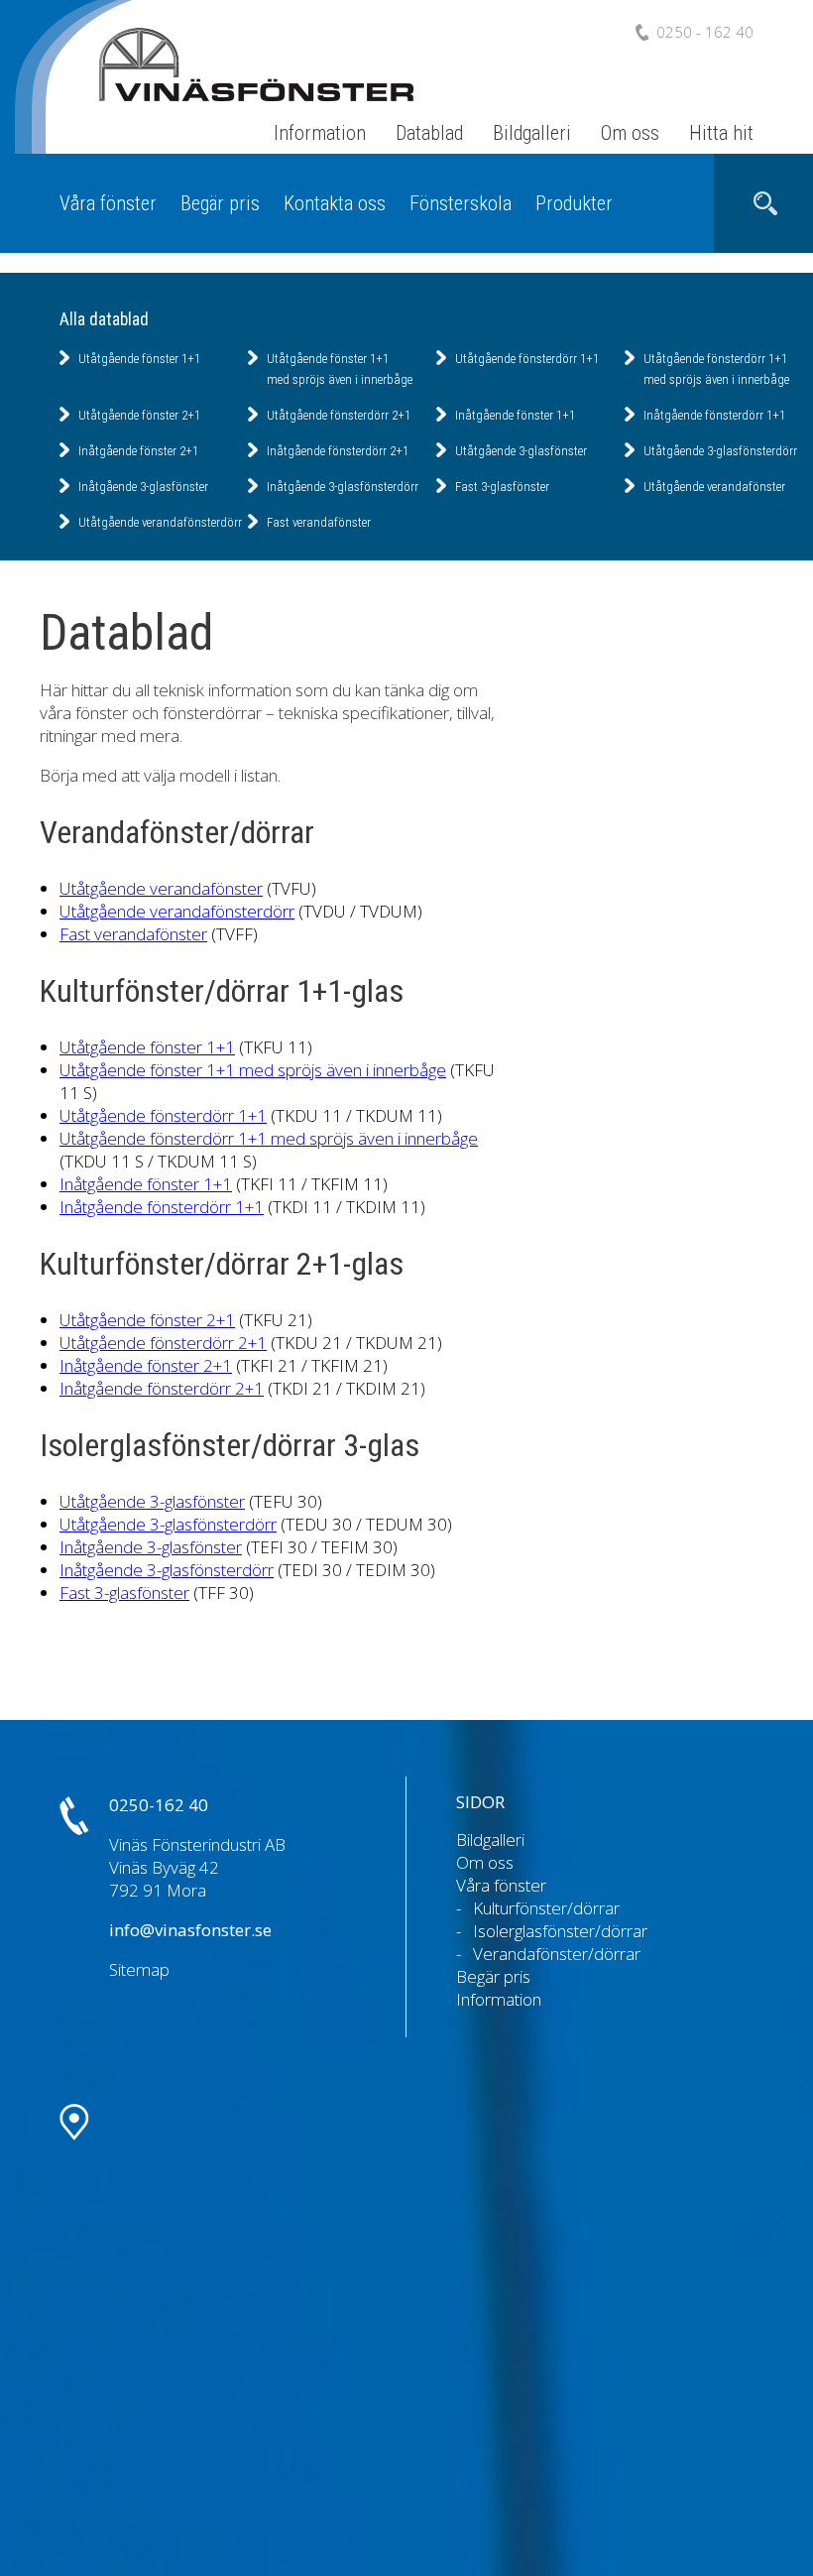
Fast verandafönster (319, 522)
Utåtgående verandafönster (714, 487)
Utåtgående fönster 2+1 (139, 415)
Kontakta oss (335, 203)
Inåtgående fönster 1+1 (515, 415)
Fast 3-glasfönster (502, 487)
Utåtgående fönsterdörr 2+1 (339, 415)
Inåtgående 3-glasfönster (143, 487)
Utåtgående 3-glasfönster (521, 451)
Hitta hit (721, 133)
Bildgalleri (532, 133)
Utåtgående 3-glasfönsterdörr (720, 451)
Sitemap (139, 1969)
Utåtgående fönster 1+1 (139, 359)
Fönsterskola (461, 203)
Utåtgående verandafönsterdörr (160, 522)
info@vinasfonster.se (190, 1930)
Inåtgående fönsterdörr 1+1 (714, 415)
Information (320, 133)
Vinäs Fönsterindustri (238, 88)
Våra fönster (108, 203)
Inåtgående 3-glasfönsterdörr (343, 487)
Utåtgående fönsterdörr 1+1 (527, 359)
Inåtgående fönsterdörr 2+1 (338, 451)
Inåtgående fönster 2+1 (138, 451)
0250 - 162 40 (705, 32)
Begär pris (220, 203)
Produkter (574, 203)
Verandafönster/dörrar (557, 1954)
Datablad (429, 133)
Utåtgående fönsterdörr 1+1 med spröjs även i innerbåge (269, 1138)
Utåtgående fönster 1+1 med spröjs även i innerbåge (253, 1070)
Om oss (630, 133)
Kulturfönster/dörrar (546, 1908)
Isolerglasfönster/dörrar (560, 1931)
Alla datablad (104, 319)
